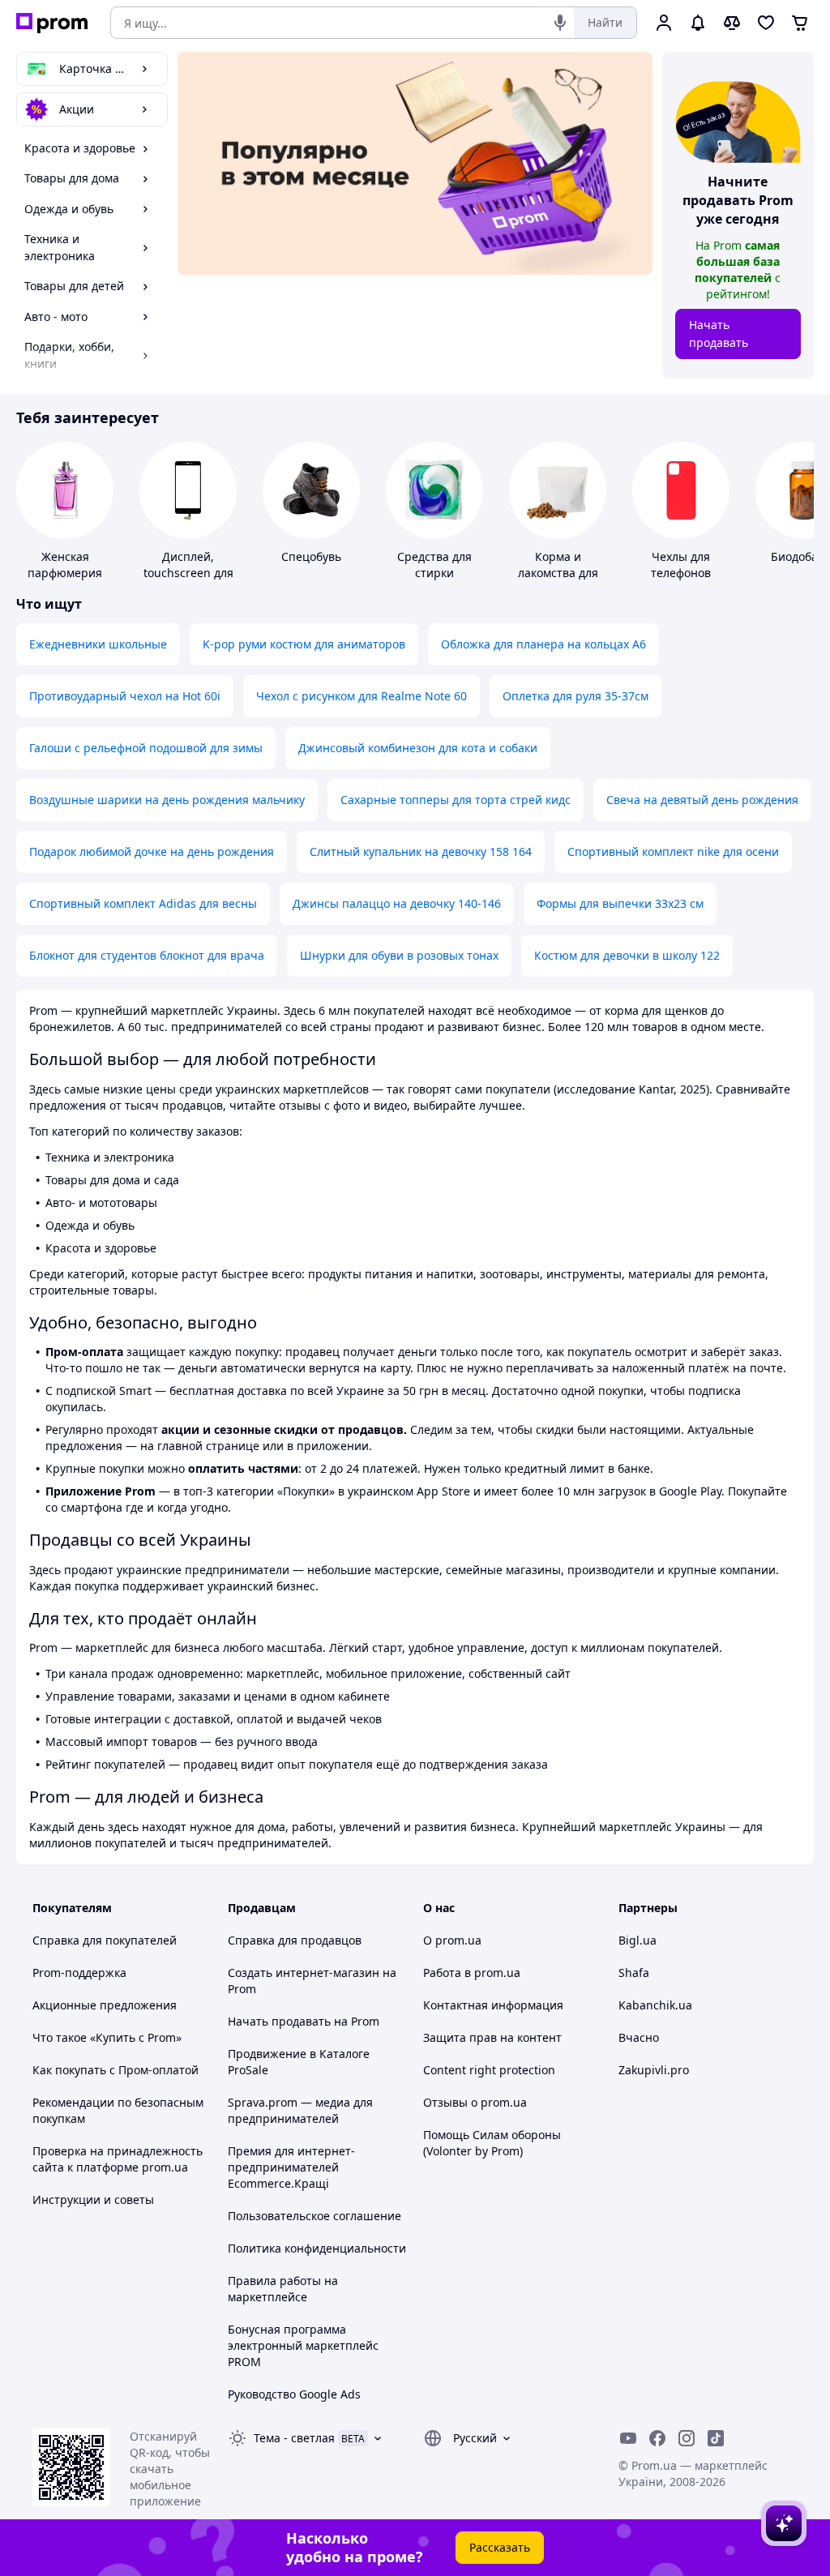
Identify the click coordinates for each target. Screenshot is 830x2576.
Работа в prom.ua (472, 1973)
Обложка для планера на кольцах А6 (543, 644)
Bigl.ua (637, 1940)
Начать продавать (719, 334)
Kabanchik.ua (655, 2005)
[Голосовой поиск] (560, 23)
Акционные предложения (105, 2005)
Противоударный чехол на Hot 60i (125, 696)
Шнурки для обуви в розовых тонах (399, 955)
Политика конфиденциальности (317, 2248)
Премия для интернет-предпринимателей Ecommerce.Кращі (291, 2167)
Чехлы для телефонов (681, 565)
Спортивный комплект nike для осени (673, 852)
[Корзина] (800, 23)
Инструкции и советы (93, 2199)
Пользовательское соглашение (314, 2216)
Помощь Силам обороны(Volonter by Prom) (492, 2143)
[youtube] (628, 2438)
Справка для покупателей (105, 1940)
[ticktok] (716, 2438)
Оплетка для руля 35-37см (575, 696)
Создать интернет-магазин (304, 1973)
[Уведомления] (698, 23)
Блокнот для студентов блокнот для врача (147, 955)
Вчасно (639, 2037)
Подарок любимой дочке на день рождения (152, 852)
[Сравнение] (732, 23)
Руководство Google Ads (294, 2394)
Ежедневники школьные (98, 644)
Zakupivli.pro (654, 2070)
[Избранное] (766, 23)
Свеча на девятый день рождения (702, 800)
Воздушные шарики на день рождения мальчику (167, 800)
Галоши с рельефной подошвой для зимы (146, 748)
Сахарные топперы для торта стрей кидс (456, 800)
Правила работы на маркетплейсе (283, 2289)
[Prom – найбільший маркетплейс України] (52, 23)
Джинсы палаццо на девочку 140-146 (397, 903)
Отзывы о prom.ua (475, 2102)
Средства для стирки (434, 565)
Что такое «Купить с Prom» (107, 2037)
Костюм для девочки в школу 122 (627, 955)
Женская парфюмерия (65, 565)
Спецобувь (311, 556)
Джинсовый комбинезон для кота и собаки (418, 748)
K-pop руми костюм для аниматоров (304, 644)
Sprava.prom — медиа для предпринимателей (300, 2110)
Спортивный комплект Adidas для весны (143, 903)
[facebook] (657, 2438)
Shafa (634, 1973)
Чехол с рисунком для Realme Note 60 (362, 696)
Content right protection (489, 2070)
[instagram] (687, 2438)
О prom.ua (452, 1940)
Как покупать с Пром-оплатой (116, 2070)
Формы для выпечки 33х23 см (620, 903)
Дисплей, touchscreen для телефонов (188, 573)
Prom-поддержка (79, 1973)
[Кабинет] (664, 23)
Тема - (294, 2438)
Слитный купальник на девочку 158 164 (421, 852)
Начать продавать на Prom (304, 2021)
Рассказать (500, 2547)
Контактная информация (493, 2005)
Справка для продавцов (295, 1940)
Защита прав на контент (492, 2037)
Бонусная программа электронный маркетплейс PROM (303, 2345)
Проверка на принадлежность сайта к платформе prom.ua (118, 2159)
